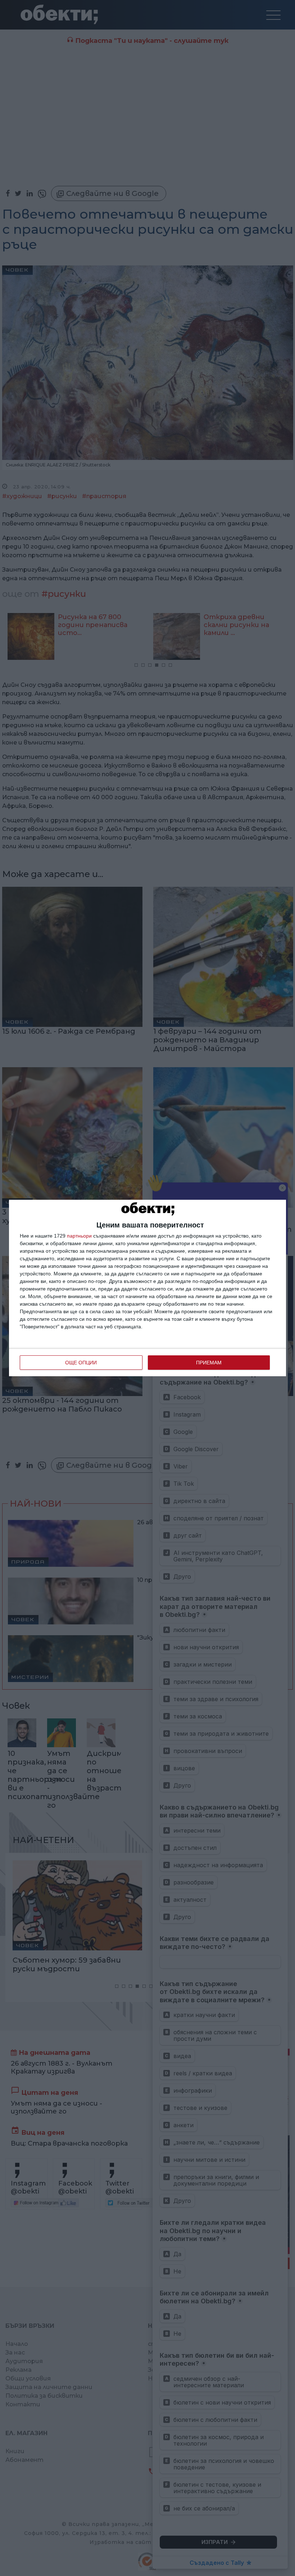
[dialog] (147, 1288)
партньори (79, 1236)
